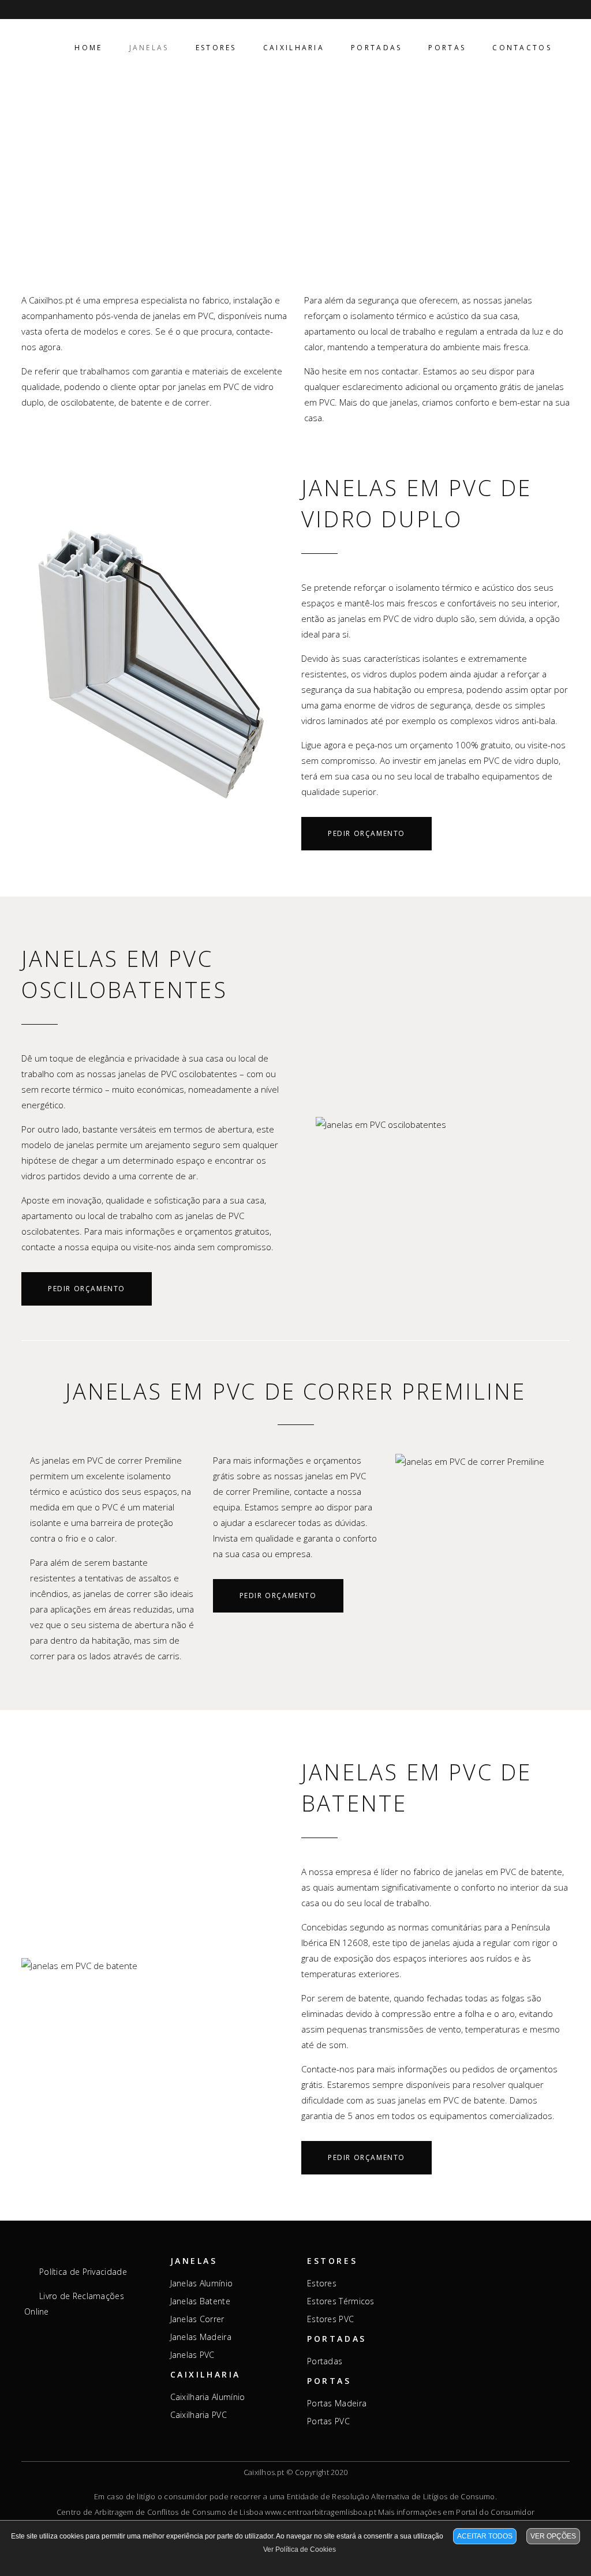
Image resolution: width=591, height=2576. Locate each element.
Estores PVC (330, 2319)
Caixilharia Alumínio (208, 2397)
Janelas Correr (197, 2319)
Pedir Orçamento (366, 833)
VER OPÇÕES (553, 2536)
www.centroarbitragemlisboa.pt (321, 2512)
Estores (322, 2283)
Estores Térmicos (341, 2301)
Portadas (325, 2361)
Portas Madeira (337, 2403)
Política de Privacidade (83, 2272)
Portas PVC (328, 2421)
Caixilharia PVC (199, 2415)
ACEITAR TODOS (485, 2536)
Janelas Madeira (201, 2337)
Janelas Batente (201, 2301)
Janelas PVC (192, 2355)
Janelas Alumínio (202, 2283)
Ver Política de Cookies (300, 2549)
